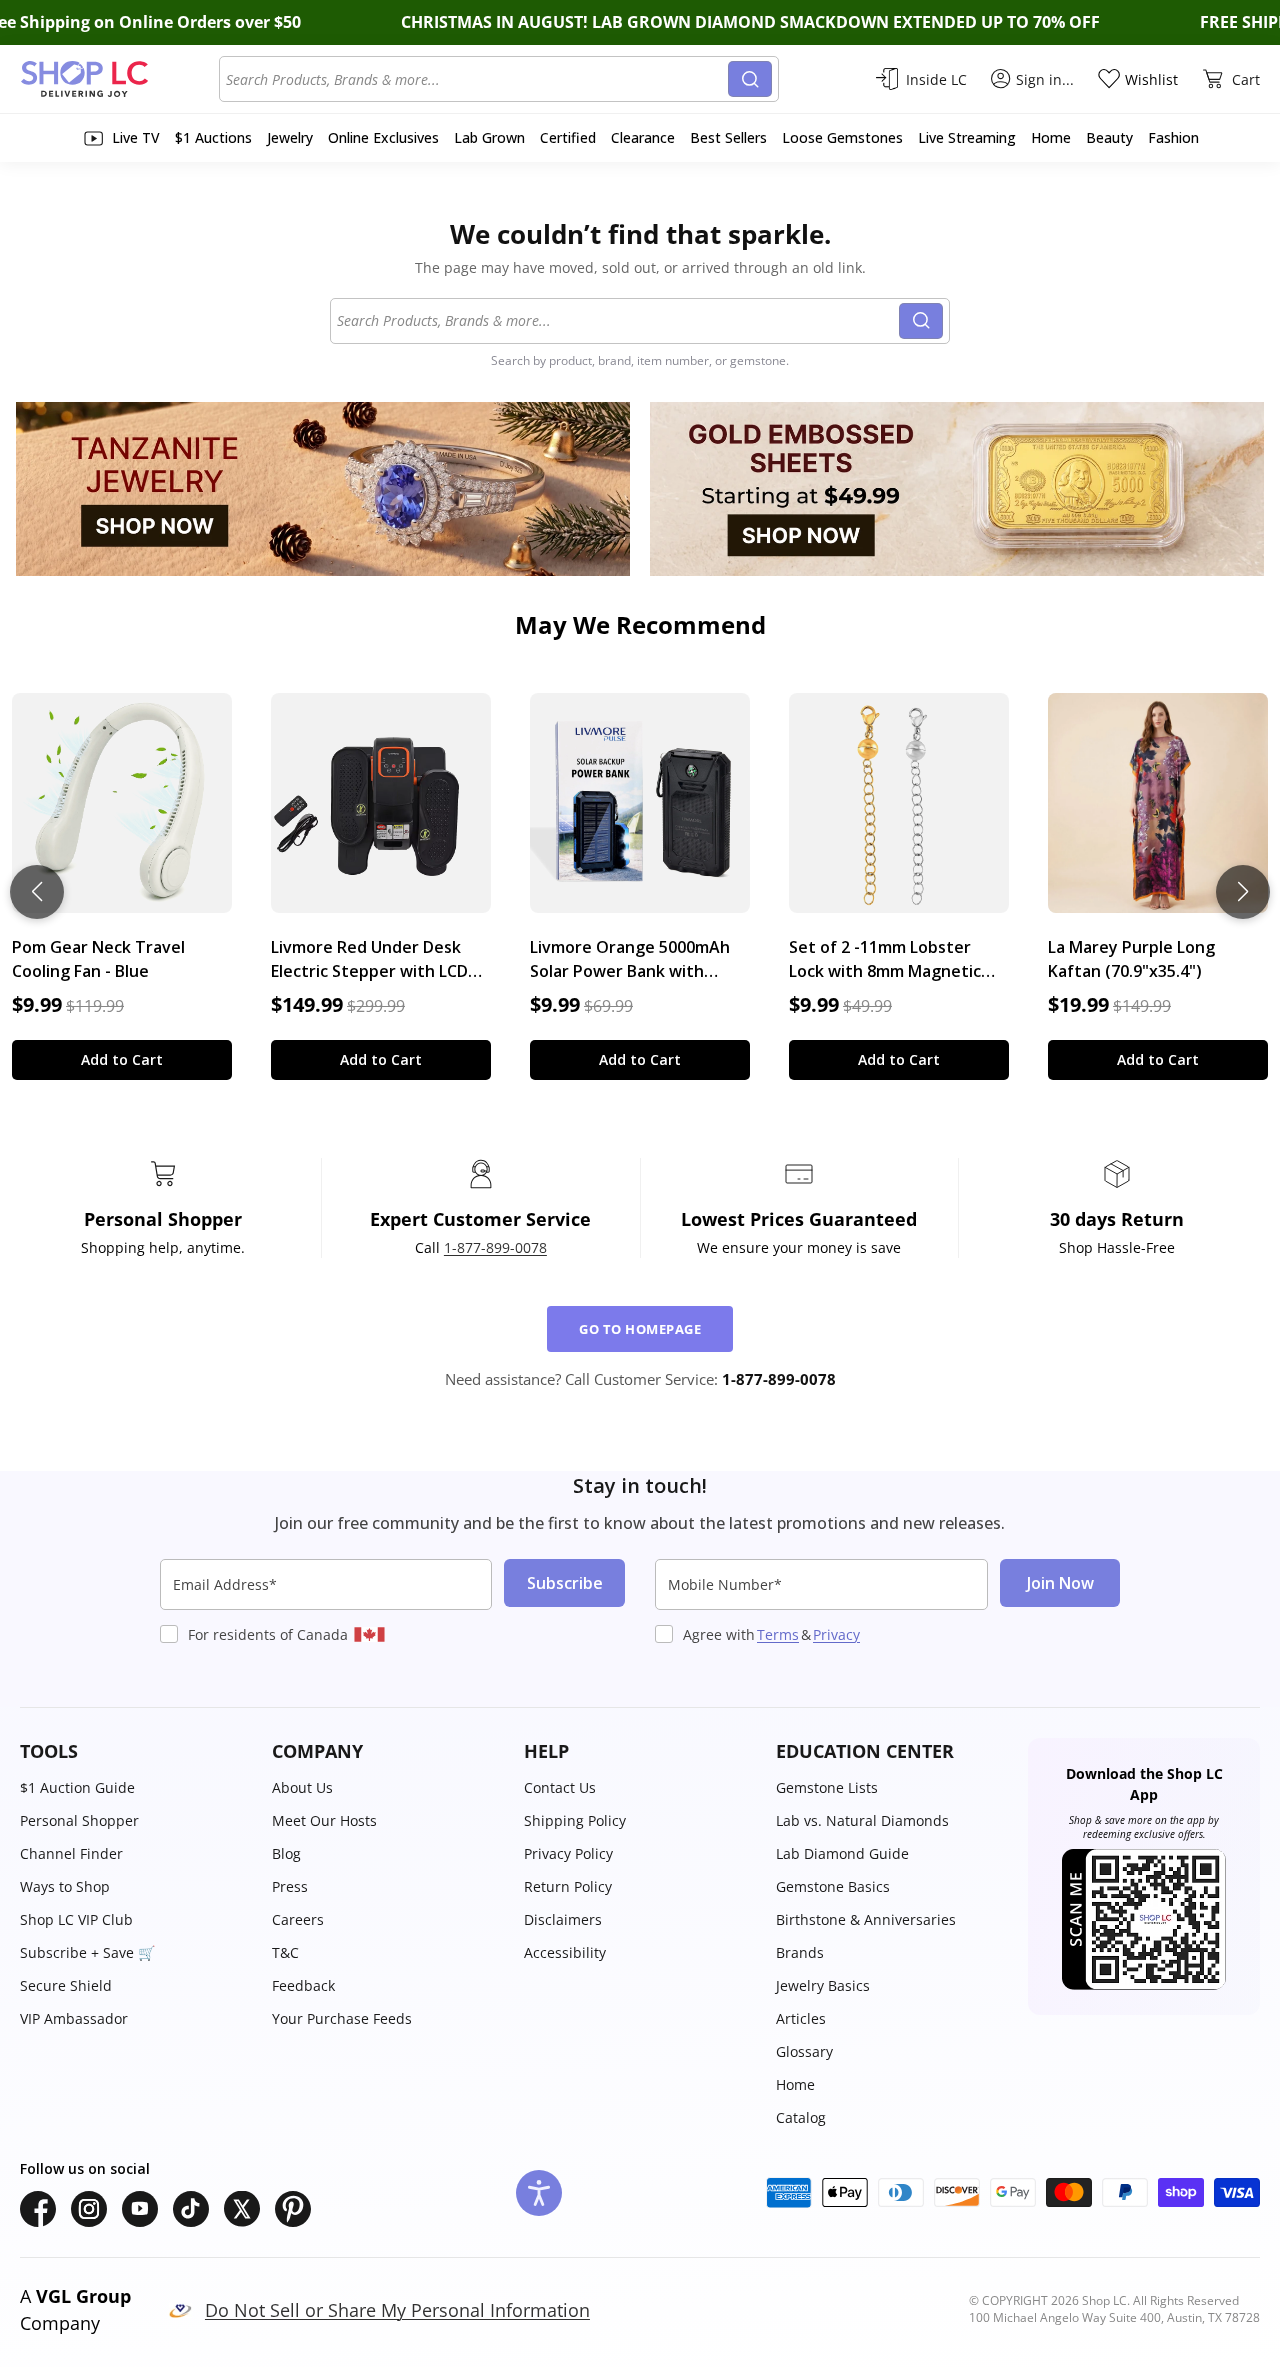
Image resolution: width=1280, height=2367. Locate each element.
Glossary (804, 2051)
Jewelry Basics (823, 1985)
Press (290, 1886)
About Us (302, 1787)
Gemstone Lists (827, 1787)
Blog (286, 1853)
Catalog (801, 2117)
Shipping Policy (575, 1820)
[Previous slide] (37, 892)
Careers (298, 1919)
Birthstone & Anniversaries (866, 1919)
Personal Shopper (79, 1820)
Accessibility (565, 1952)
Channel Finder (71, 1853)
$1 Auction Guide (77, 1787)
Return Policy (568, 1886)
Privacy (836, 1634)
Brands (800, 1952)
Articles (801, 2018)
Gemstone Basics (833, 1886)
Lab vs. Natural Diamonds (862, 1820)
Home (795, 2084)
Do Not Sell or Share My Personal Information (397, 2310)
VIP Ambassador (74, 2018)
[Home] (119, 79)
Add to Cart (122, 1059)
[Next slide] (1243, 892)
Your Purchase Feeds (342, 2018)
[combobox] (477, 79)
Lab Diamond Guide (842, 1853)
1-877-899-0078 (495, 1247)
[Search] (750, 79)
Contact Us (560, 1787)
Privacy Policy (568, 1853)
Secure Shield (66, 1985)
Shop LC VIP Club (76, 1919)
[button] (136, 1751)
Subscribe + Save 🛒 (87, 1952)
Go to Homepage (640, 1329)
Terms (778, 1634)
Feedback (303, 1985)
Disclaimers (563, 1919)
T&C (285, 1952)
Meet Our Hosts (324, 1820)
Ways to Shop (65, 1886)
